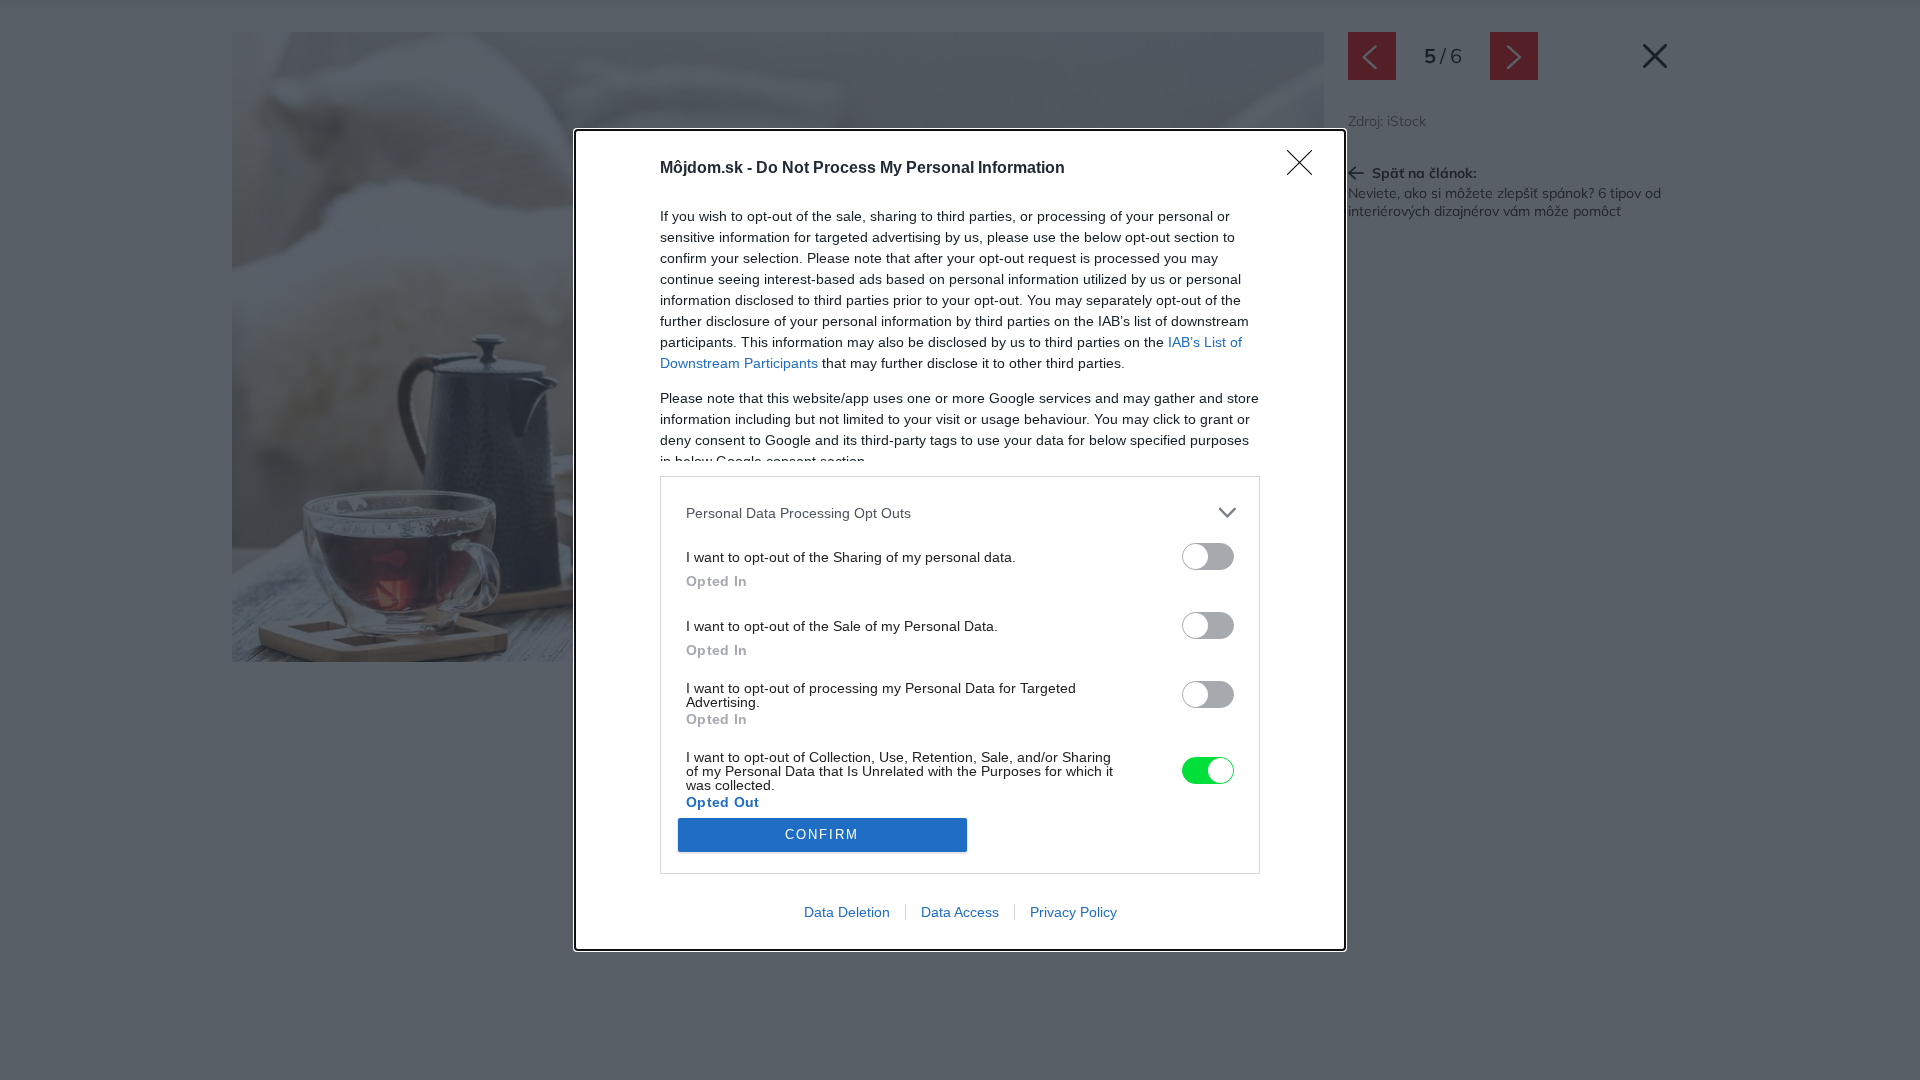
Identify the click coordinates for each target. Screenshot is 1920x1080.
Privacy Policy (1073, 912)
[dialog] (960, 540)
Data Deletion (847, 912)
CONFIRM (822, 834)
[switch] (1208, 556)
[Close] (1306, 169)
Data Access (960, 912)
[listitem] (960, 512)
